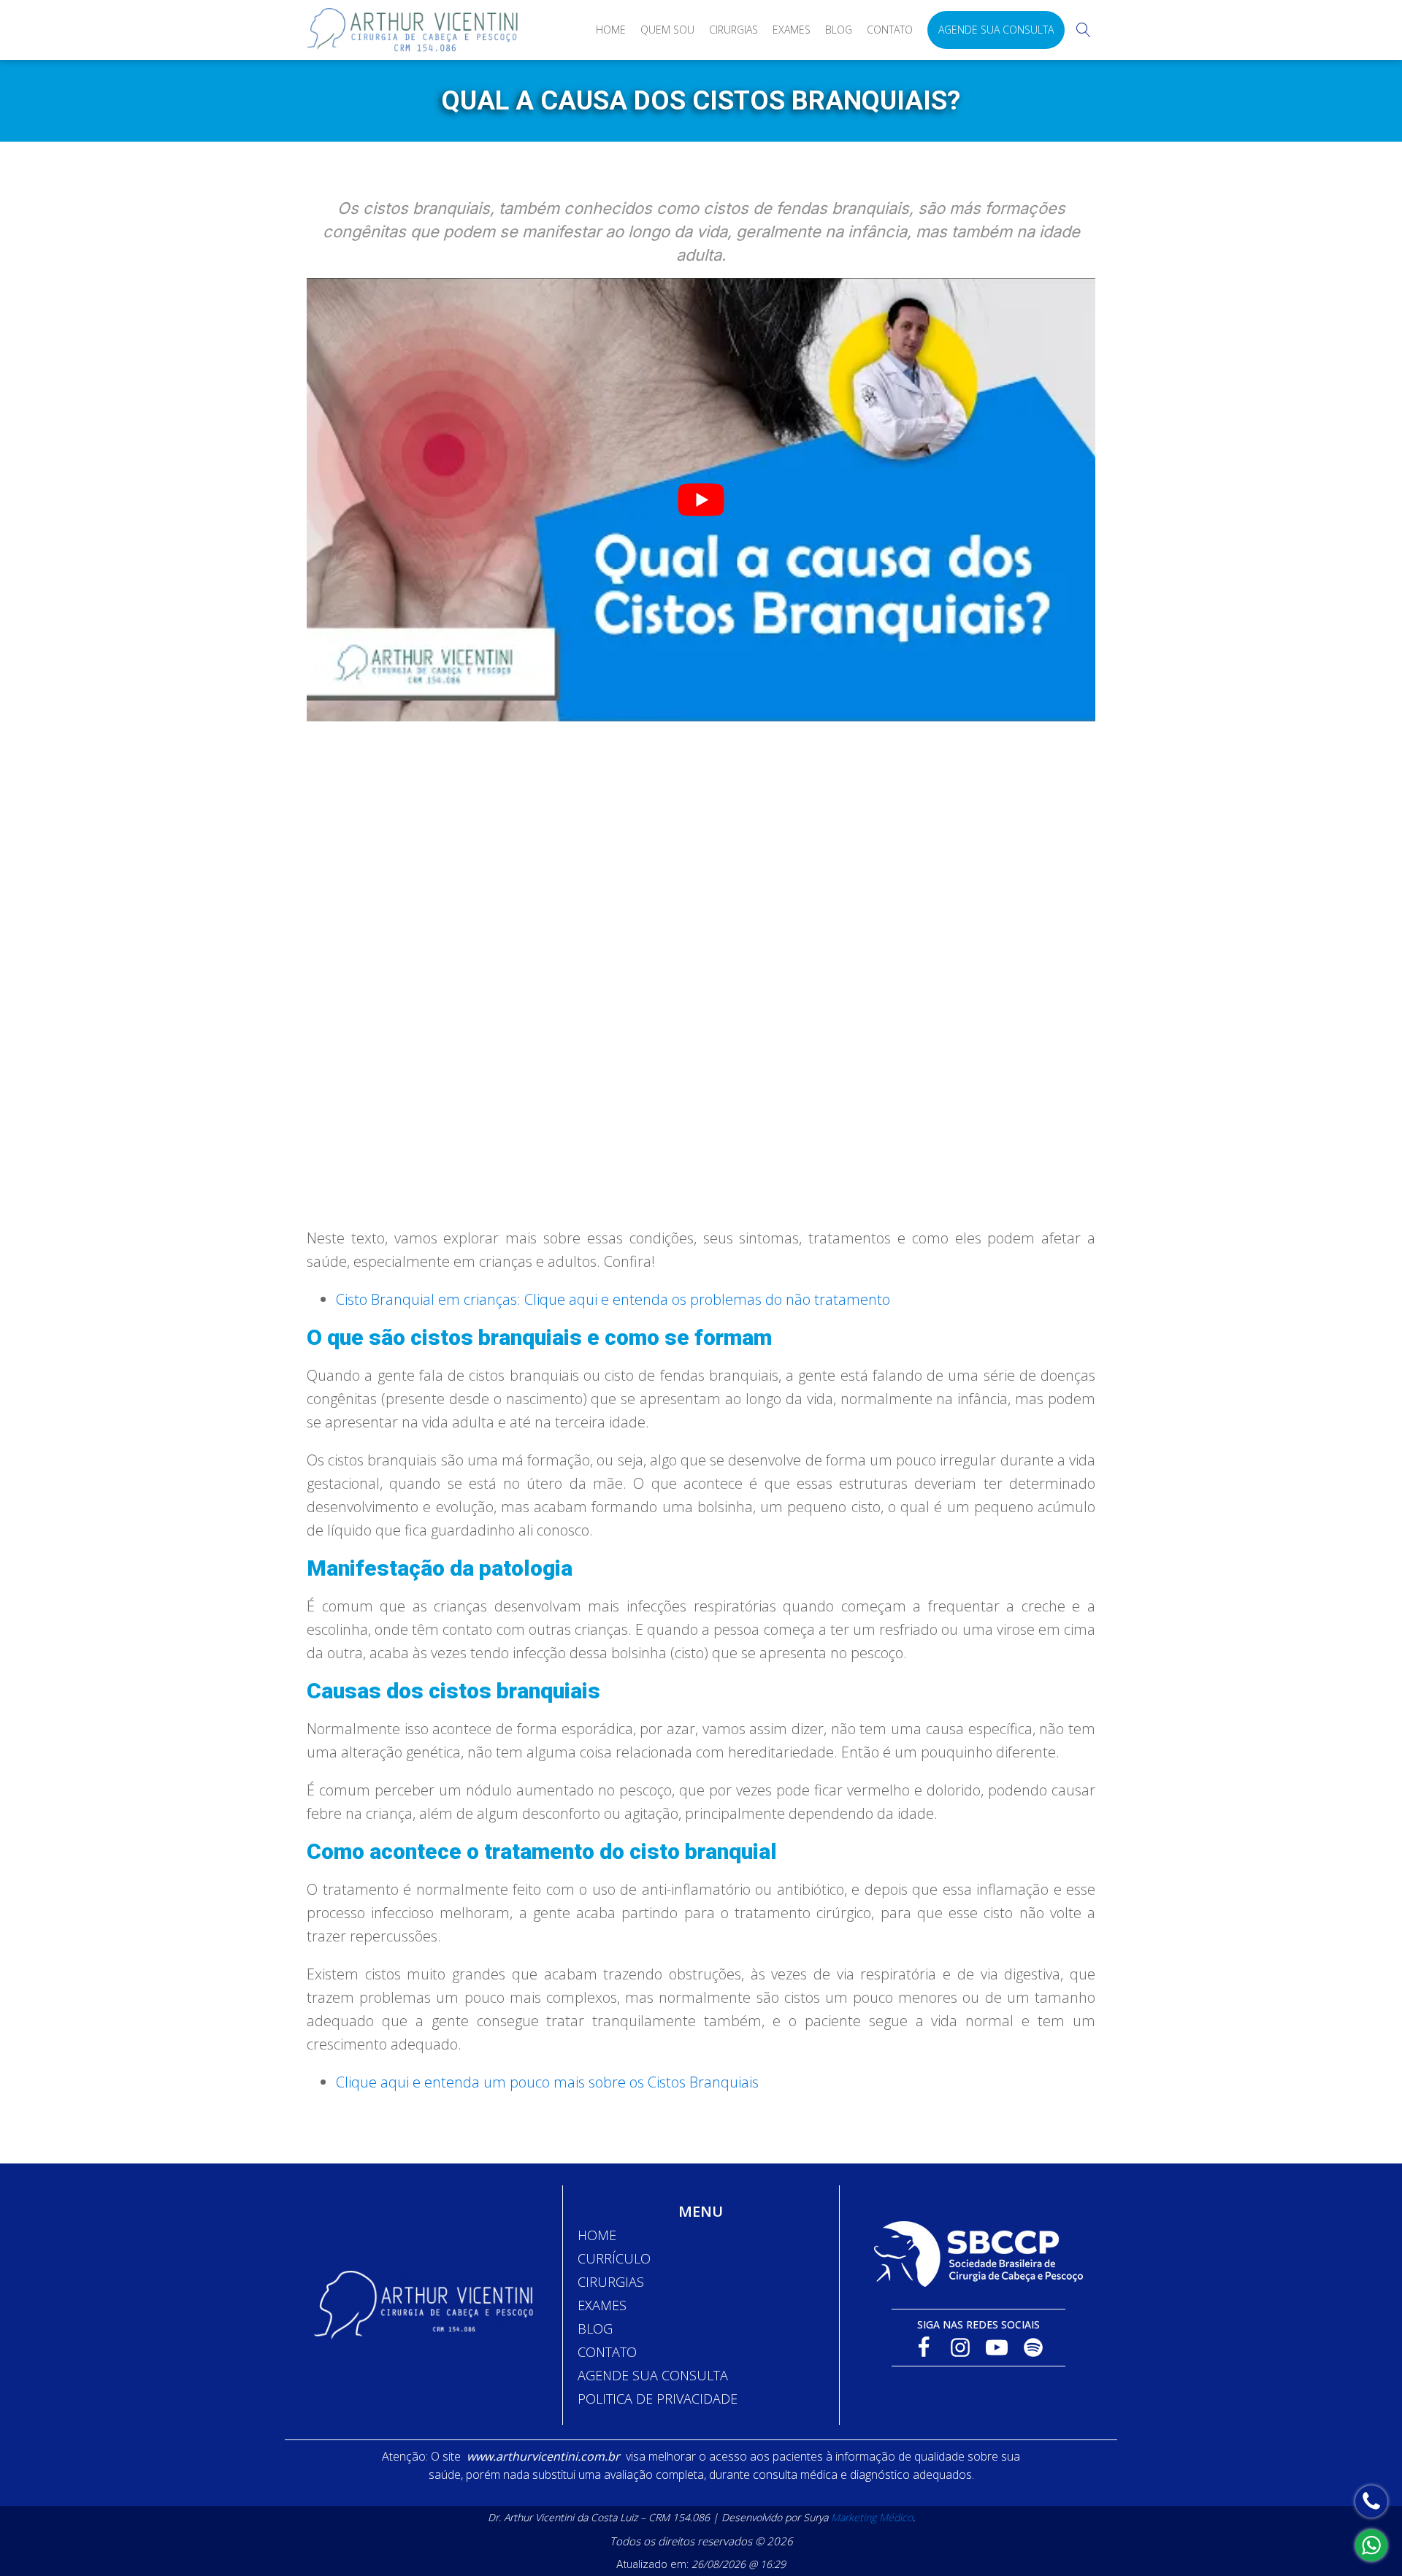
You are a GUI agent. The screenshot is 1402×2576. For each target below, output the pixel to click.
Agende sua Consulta (996, 30)
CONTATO (607, 2352)
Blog (839, 30)
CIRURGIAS (611, 2282)
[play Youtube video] (701, 500)
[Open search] (1084, 30)
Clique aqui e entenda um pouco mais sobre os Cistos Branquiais (547, 2082)
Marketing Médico (872, 2517)
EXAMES (602, 2305)
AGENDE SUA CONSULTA (653, 2375)
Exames (792, 30)
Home (611, 30)
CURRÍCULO (614, 2258)
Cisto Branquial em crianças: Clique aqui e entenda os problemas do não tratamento (613, 1299)
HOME (597, 2235)
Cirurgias (733, 30)
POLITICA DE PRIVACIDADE (658, 2399)
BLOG (595, 2328)
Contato (890, 30)
